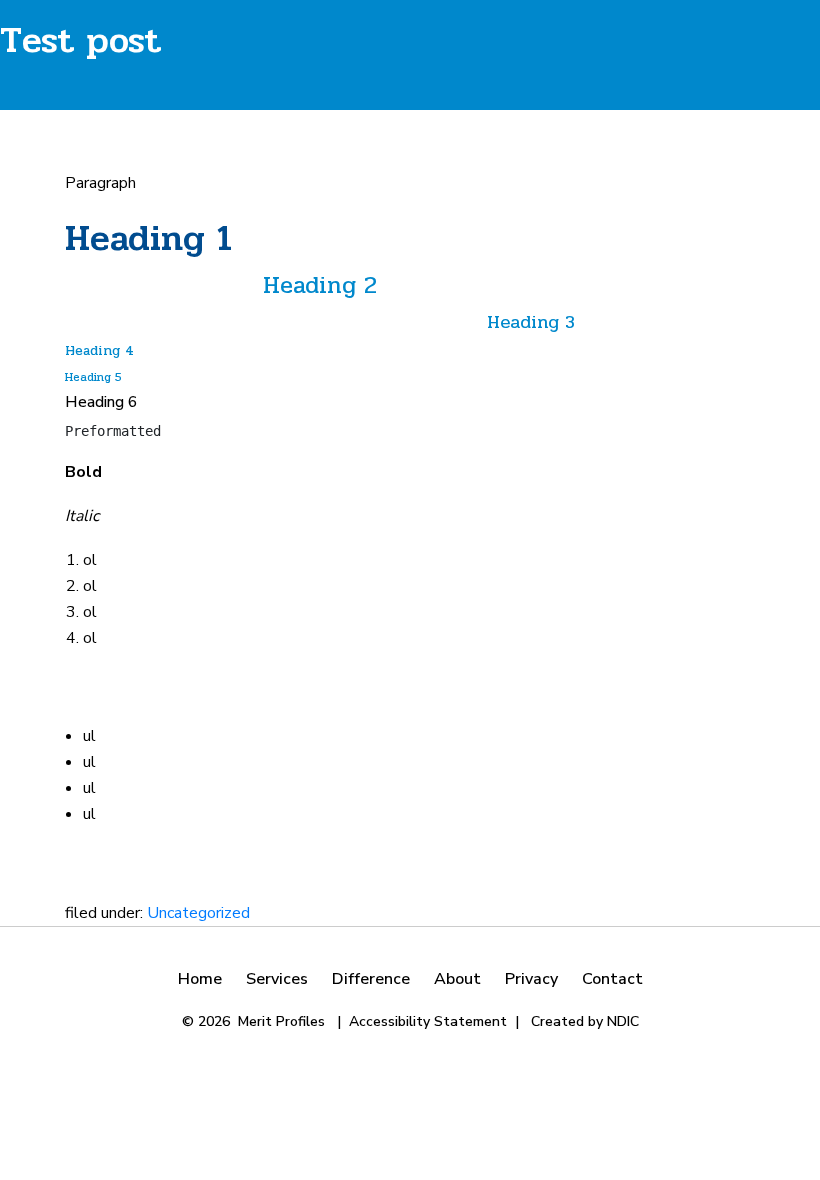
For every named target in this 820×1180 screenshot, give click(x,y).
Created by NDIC (585, 1021)
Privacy (531, 979)
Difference (371, 979)
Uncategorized (198, 913)
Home (200, 979)
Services (277, 979)
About (457, 979)
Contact (612, 979)
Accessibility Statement (428, 1021)
